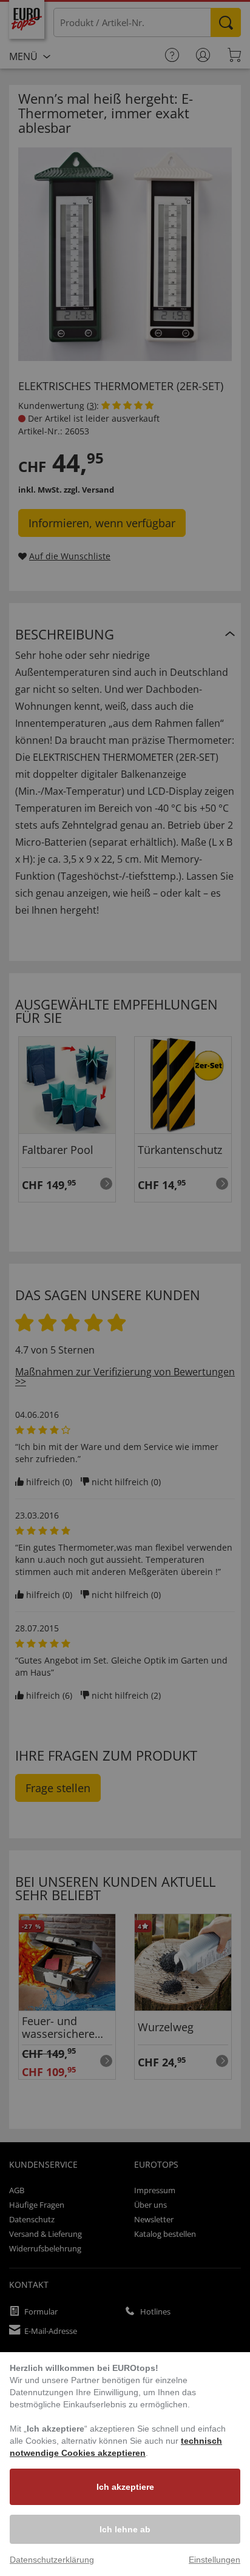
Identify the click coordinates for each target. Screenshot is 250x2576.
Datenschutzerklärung (52, 2560)
